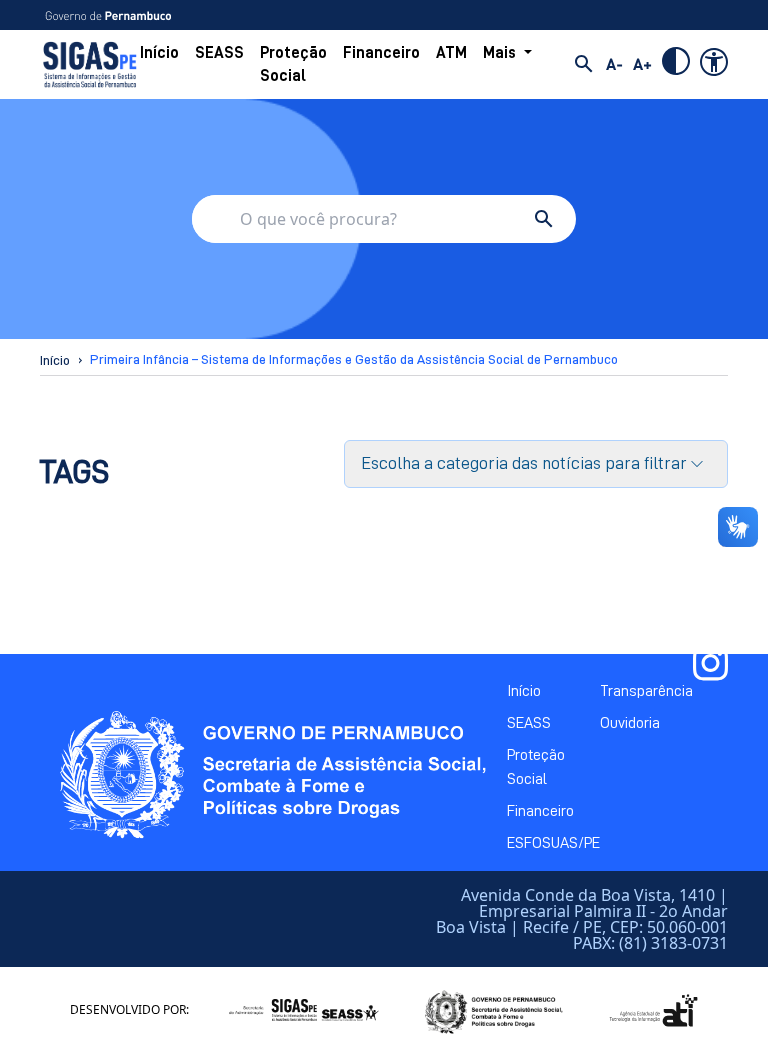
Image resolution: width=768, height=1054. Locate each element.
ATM (451, 53)
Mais (499, 53)
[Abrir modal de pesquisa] (584, 64)
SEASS (219, 53)
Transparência (646, 691)
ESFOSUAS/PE (553, 843)
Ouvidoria (630, 723)
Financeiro (381, 53)
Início (159, 53)
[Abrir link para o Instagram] (710, 663)
